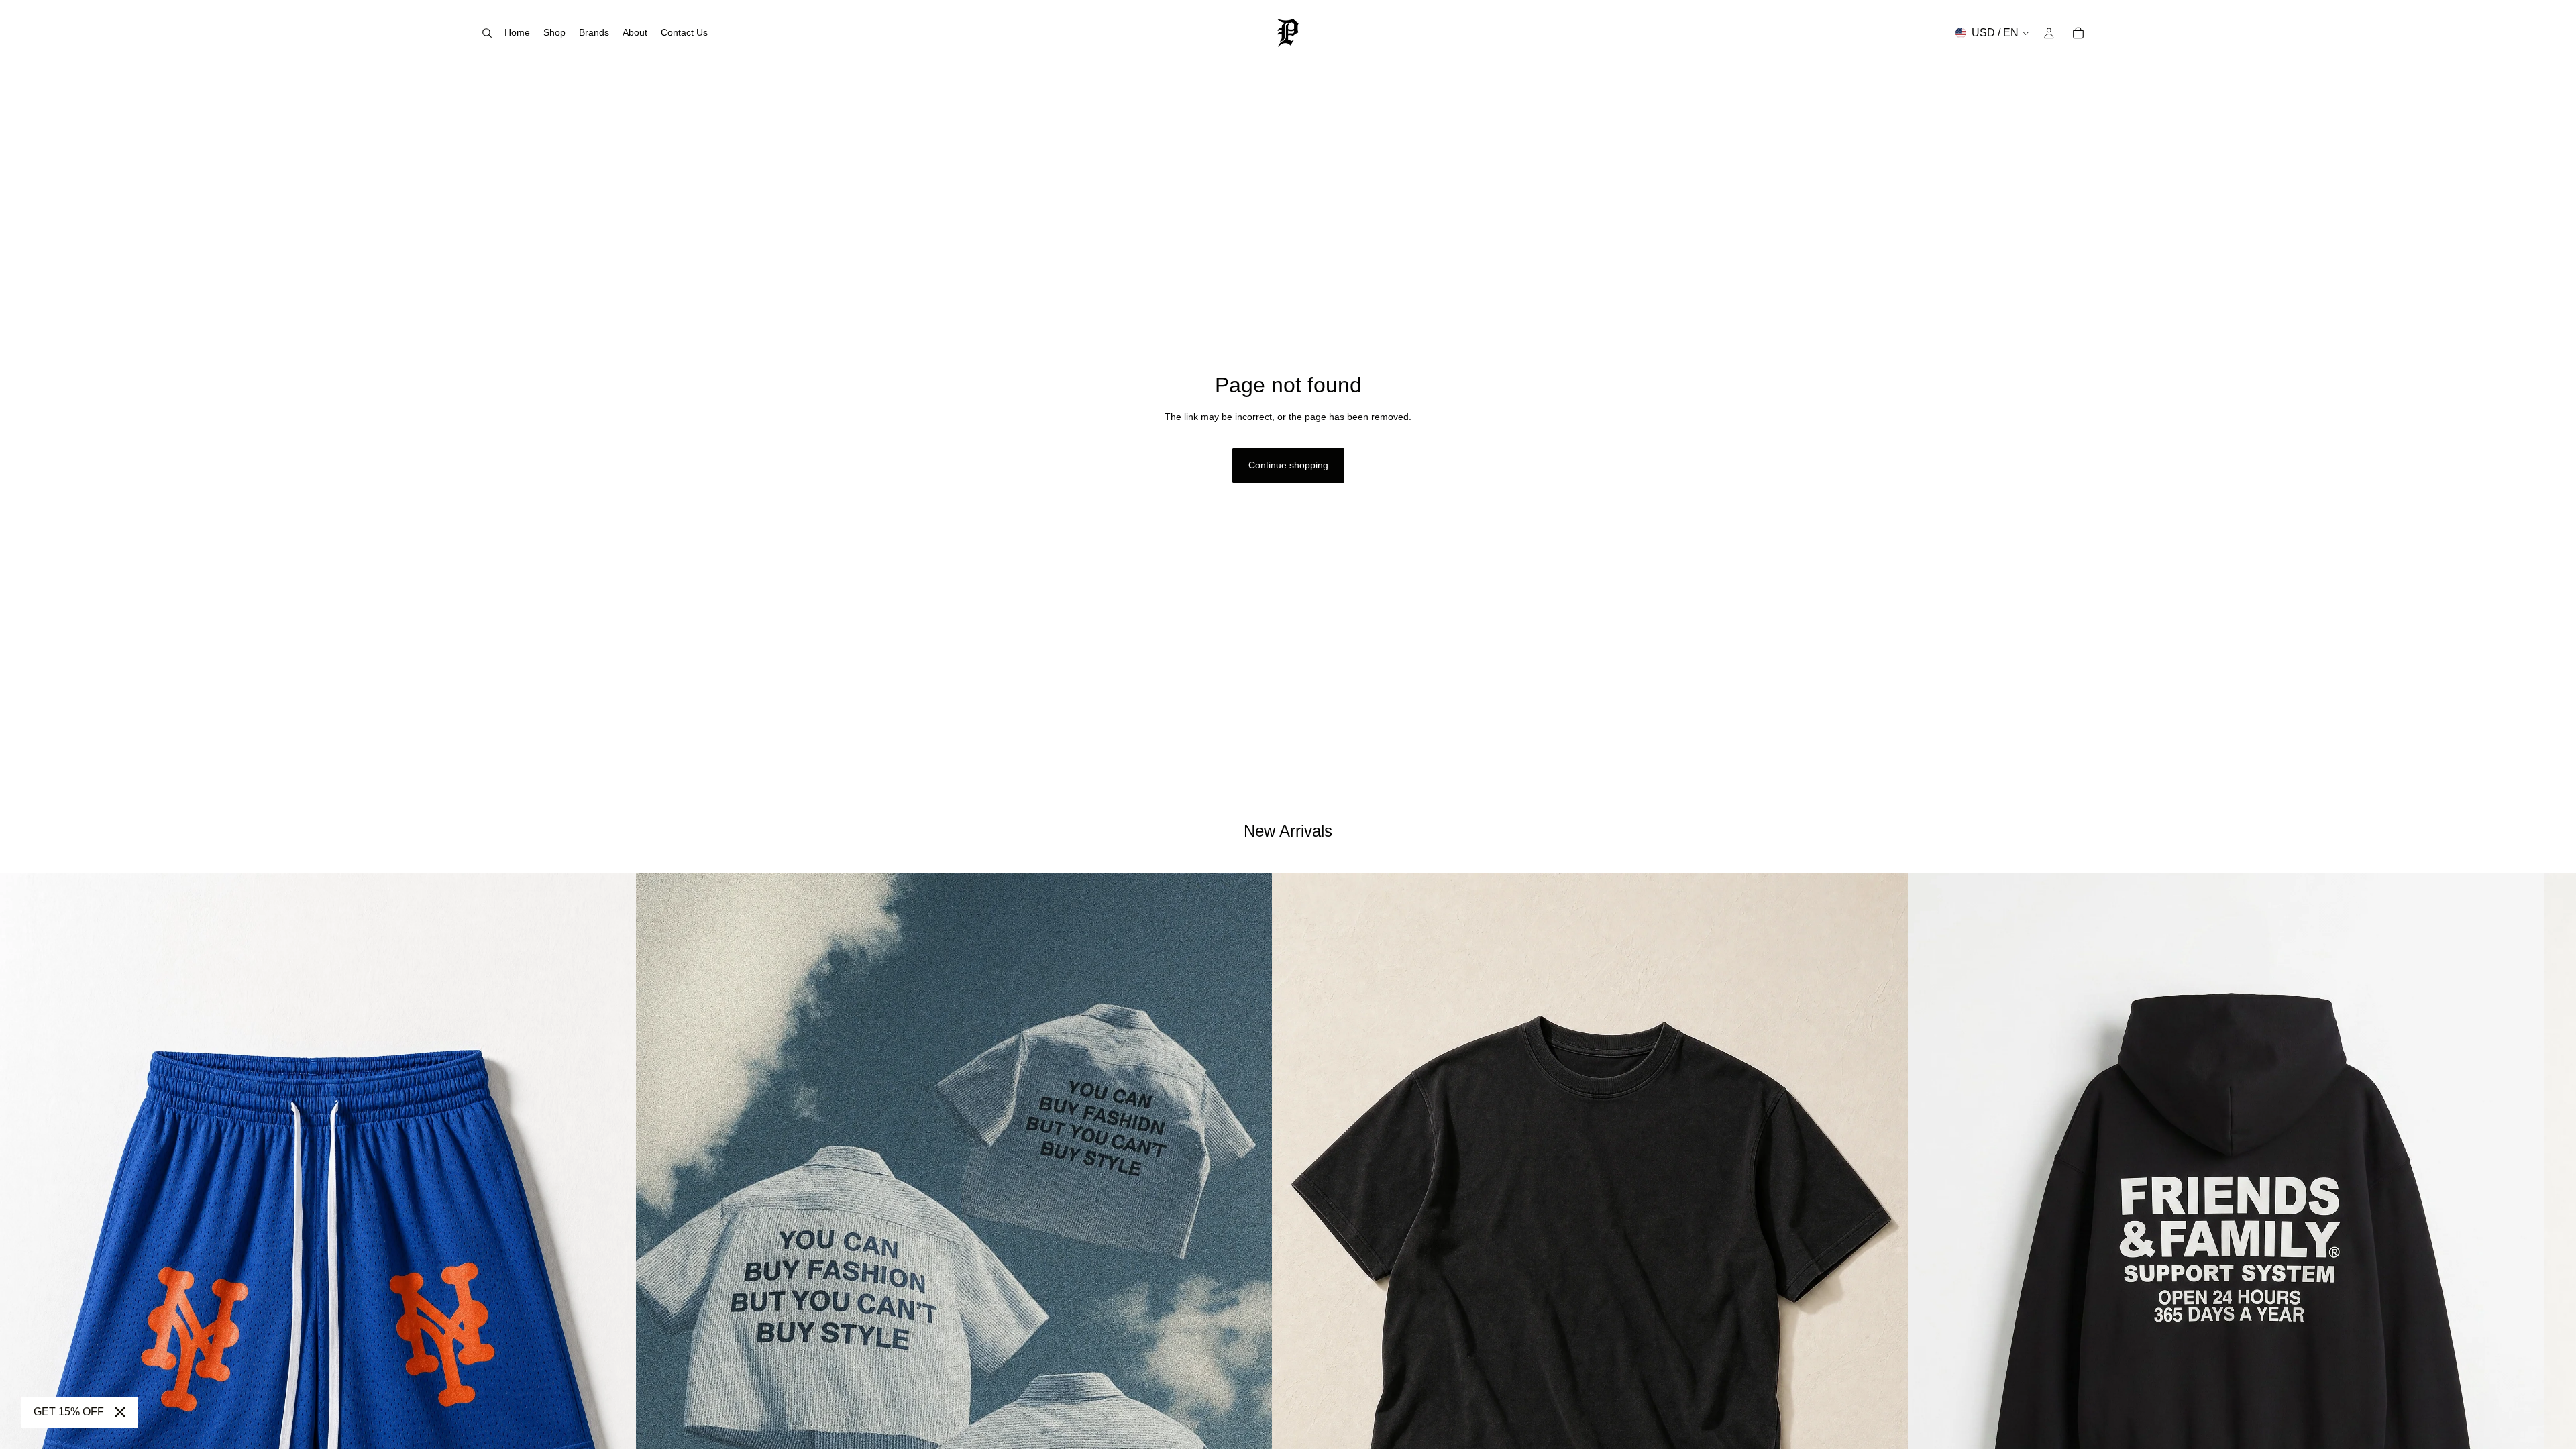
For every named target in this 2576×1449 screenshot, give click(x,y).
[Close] (120, 1412)
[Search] (487, 33)
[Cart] (2078, 33)
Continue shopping (1288, 465)
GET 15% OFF (69, 1412)
